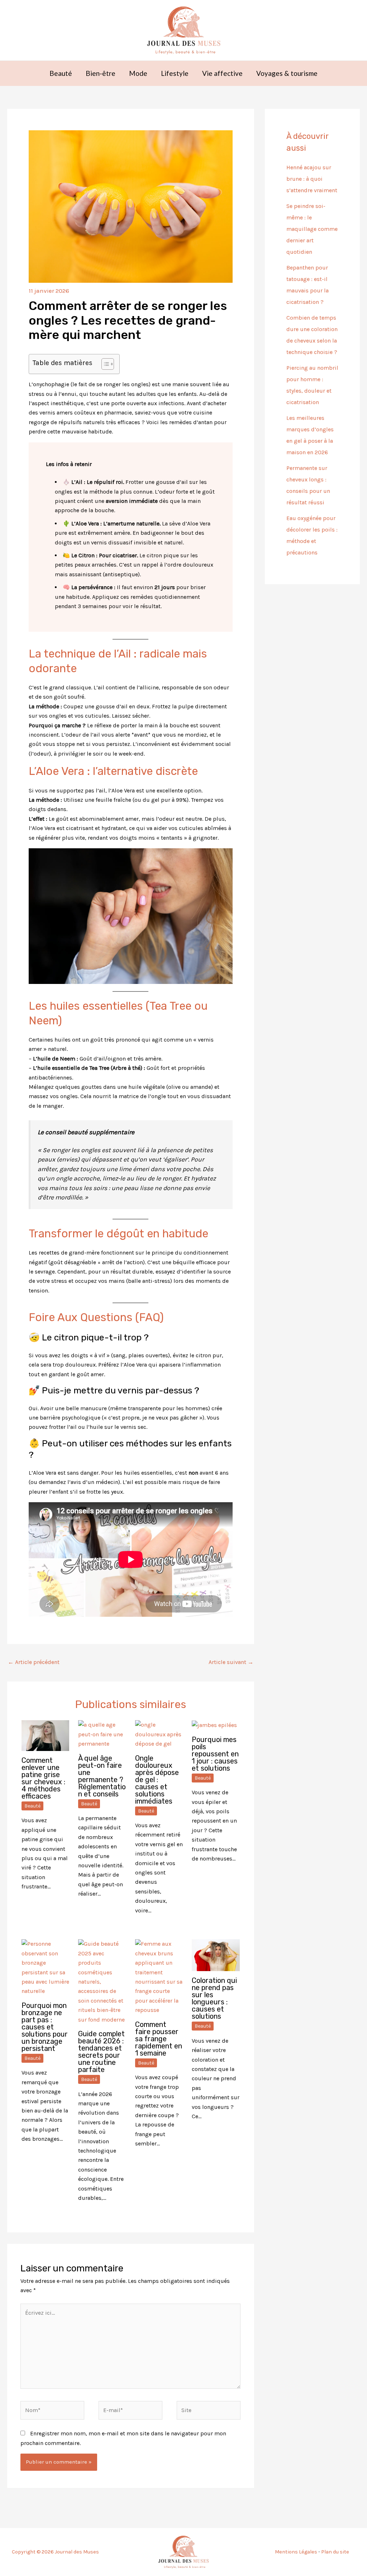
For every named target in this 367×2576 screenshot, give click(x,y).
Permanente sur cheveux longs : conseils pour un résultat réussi (308, 485)
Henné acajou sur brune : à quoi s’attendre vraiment (312, 179)
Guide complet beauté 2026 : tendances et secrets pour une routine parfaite (101, 2052)
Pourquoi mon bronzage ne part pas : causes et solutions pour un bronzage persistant (45, 2027)
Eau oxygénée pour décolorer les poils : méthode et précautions (312, 535)
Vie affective (222, 73)
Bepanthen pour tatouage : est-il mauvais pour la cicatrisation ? (308, 285)
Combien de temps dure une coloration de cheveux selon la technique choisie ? (312, 335)
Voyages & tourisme (287, 73)
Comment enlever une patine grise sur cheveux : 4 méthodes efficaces (43, 1778)
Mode (138, 73)
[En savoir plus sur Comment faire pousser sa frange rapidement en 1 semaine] (159, 1977)
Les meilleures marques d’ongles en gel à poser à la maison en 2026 (310, 435)
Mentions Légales (296, 2552)
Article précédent (34, 1662)
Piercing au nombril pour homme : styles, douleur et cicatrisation (312, 385)
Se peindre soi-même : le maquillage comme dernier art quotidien (312, 229)
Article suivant (231, 1662)
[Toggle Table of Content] (104, 364)
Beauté (61, 73)
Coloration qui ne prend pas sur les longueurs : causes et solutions (214, 1998)
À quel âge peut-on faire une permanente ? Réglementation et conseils (102, 1776)
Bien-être (101, 73)
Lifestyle (175, 73)
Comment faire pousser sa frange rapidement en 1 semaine (159, 2039)
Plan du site (335, 2552)
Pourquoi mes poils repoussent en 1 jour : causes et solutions (215, 1754)
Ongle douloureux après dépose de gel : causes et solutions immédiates (157, 1780)
